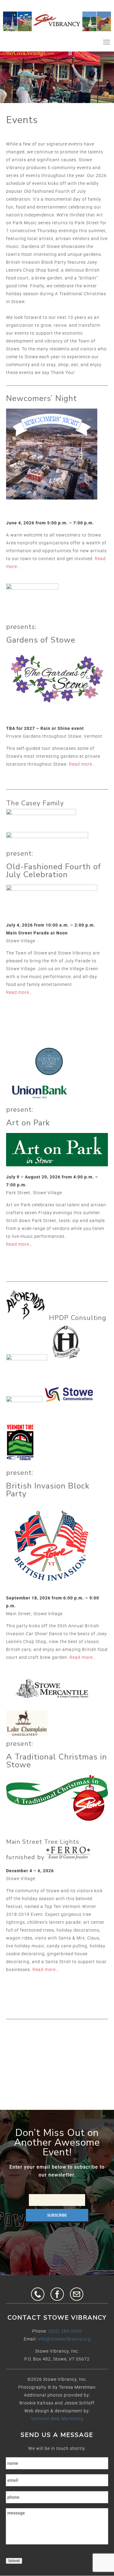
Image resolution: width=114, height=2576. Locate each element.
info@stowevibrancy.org (64, 2339)
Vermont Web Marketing (57, 2419)
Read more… (82, 764)
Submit (14, 2561)
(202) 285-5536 (65, 2331)
